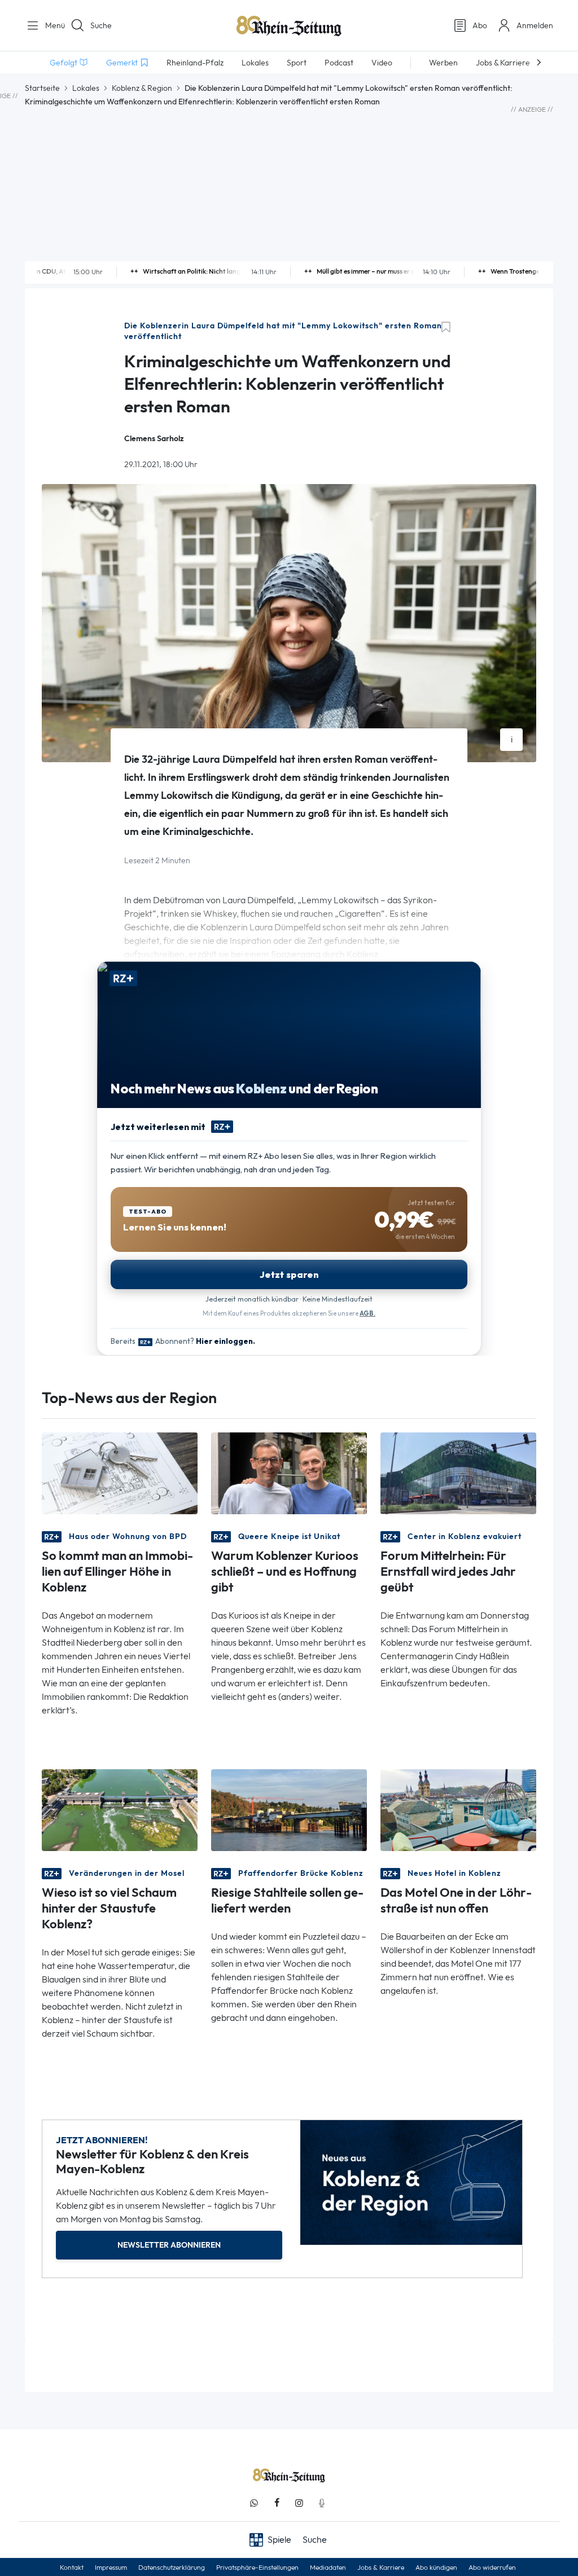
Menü (51, 25)
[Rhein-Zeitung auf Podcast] (322, 2503)
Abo (480, 25)
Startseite (42, 88)
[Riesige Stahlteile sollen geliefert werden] (289, 1810)
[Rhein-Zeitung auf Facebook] (277, 2503)
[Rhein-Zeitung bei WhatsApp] (254, 2503)
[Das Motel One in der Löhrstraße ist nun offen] (458, 1810)
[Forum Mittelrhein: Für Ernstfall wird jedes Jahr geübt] (458, 1473)
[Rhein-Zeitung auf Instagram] (299, 2503)
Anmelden (535, 25)
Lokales (86, 88)
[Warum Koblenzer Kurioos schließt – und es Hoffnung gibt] (289, 1473)
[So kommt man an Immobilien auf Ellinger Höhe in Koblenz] (120, 1473)
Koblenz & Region (142, 88)
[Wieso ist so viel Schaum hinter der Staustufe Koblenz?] (120, 1810)
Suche (101, 25)
